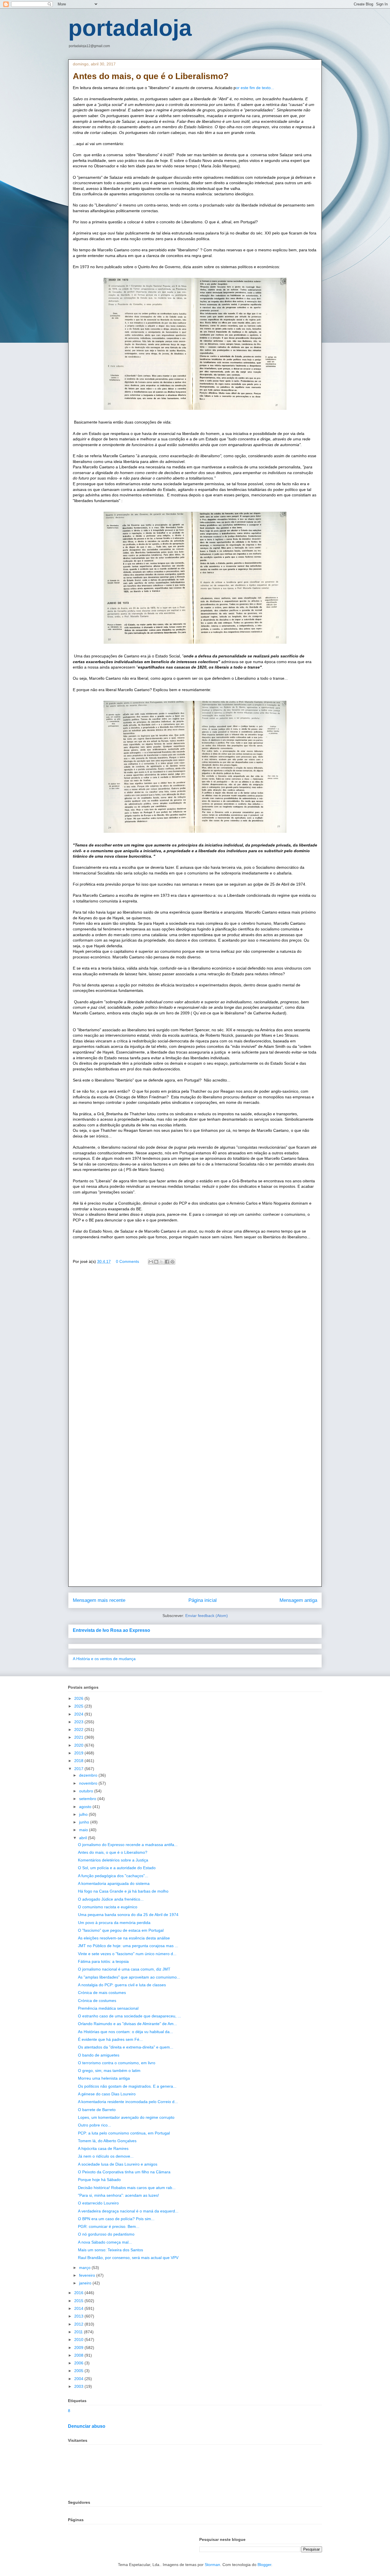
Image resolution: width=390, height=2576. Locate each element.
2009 (79, 2348)
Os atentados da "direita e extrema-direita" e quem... (126, 2047)
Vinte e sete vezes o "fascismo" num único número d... (127, 1954)
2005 (79, 2371)
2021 (79, 1737)
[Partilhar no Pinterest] (172, 1262)
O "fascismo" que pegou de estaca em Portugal (121, 1930)
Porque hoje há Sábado (99, 2180)
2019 (79, 1753)
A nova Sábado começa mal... (105, 2242)
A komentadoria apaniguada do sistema (114, 1883)
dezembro (89, 1775)
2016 (79, 2293)
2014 (79, 2308)
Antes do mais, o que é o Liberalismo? (113, 1852)
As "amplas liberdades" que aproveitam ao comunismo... (129, 1977)
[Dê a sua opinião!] (156, 1262)
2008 (79, 2355)
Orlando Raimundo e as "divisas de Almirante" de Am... (127, 2024)
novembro (89, 1783)
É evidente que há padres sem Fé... (110, 2039)
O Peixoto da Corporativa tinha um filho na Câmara (124, 2172)
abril (84, 1838)
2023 (79, 1722)
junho (85, 1822)
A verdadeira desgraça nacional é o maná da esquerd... (128, 2211)
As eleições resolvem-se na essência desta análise (124, 1938)
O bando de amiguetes (99, 2055)
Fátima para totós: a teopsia (103, 1961)
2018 (79, 1761)
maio (84, 1830)
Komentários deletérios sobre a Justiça (113, 1860)
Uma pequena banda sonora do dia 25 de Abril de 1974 (128, 1915)
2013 (79, 2316)
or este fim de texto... (255, 88)
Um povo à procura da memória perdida (114, 1923)
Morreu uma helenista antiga (104, 2078)
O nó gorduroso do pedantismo (106, 2234)
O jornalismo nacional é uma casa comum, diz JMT (124, 1969)
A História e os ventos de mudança (104, 1659)
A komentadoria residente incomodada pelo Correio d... (128, 2102)
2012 (79, 2324)
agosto (86, 1807)
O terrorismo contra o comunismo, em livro (117, 2063)
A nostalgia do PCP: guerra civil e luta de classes (122, 1985)
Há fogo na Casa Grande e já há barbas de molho (123, 1891)
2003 (79, 2386)
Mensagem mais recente (99, 1600)
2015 (79, 2301)
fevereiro (88, 2275)
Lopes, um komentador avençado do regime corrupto (126, 2117)
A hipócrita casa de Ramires (103, 2148)
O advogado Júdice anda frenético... (111, 1899)
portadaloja (130, 28)
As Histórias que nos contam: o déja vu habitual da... (125, 2032)
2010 (79, 2340)
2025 (79, 1706)
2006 (79, 2363)
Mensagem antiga (298, 1600)
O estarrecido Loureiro (98, 2203)
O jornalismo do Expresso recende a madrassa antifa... (128, 1845)
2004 (79, 2379)
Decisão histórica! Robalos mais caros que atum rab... (127, 2188)
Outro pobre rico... (95, 2125)
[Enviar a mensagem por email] (151, 1262)
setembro (88, 1799)
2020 (79, 1745)
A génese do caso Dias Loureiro (107, 2094)
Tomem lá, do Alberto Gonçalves (107, 2141)
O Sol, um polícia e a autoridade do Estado (117, 1868)
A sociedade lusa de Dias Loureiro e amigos (118, 2164)
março (85, 2268)
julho (84, 1814)
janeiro (86, 2283)
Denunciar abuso (87, 2426)
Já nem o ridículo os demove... (106, 2156)
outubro (87, 1791)
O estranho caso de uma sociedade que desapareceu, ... (129, 2016)
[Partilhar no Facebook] (167, 1262)
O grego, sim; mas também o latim (109, 2071)
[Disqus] (195, 1351)
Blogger (264, 2565)
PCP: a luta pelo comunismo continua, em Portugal (124, 2133)
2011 (79, 2332)
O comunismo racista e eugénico (108, 1907)
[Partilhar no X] (162, 1262)
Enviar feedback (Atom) (207, 1616)
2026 (79, 1698)
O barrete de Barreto (97, 2110)
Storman (212, 2565)
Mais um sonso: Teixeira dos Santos (110, 2250)
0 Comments (127, 1261)
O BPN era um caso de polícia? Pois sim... (116, 2219)
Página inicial (203, 1600)
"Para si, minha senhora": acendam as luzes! (118, 2195)
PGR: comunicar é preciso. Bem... (109, 2226)
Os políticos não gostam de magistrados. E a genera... (127, 2086)
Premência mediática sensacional (108, 2008)
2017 (79, 1769)
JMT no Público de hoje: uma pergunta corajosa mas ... (128, 1946)
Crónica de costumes (97, 2001)
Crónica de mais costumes (102, 1993)
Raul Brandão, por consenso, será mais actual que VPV (128, 2258)
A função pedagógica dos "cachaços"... (113, 1876)
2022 (79, 1730)
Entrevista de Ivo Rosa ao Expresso (111, 1630)
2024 (79, 1714)
